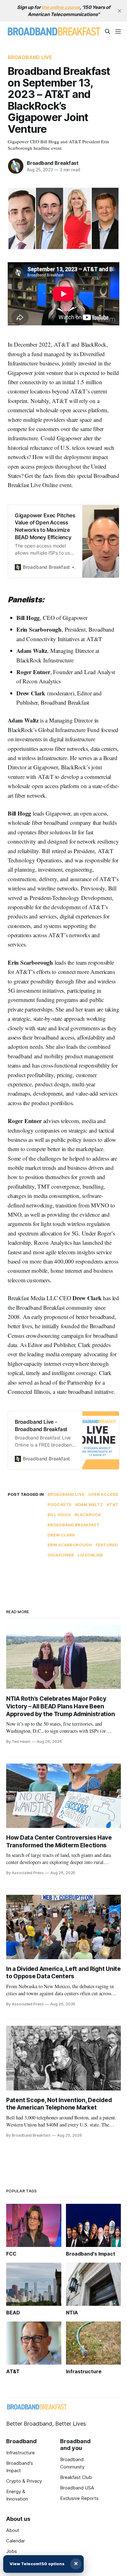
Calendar (16, 2541)
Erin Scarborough (70, 1545)
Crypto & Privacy (24, 2481)
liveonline (90, 1555)
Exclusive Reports (79, 2498)
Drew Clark (61, 1535)
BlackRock (88, 1515)
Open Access (103, 1494)
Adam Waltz (89, 1504)
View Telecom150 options (37, 2564)
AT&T (113, 1504)
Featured (107, 1545)
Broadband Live (30, 57)
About (13, 2530)
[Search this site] (108, 31)
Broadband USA (77, 2488)
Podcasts (59, 1504)
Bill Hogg (59, 1515)
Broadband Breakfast (53, 163)
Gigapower (61, 1555)
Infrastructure (20, 2453)
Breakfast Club (76, 2477)
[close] (120, 11)
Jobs (12, 2551)
